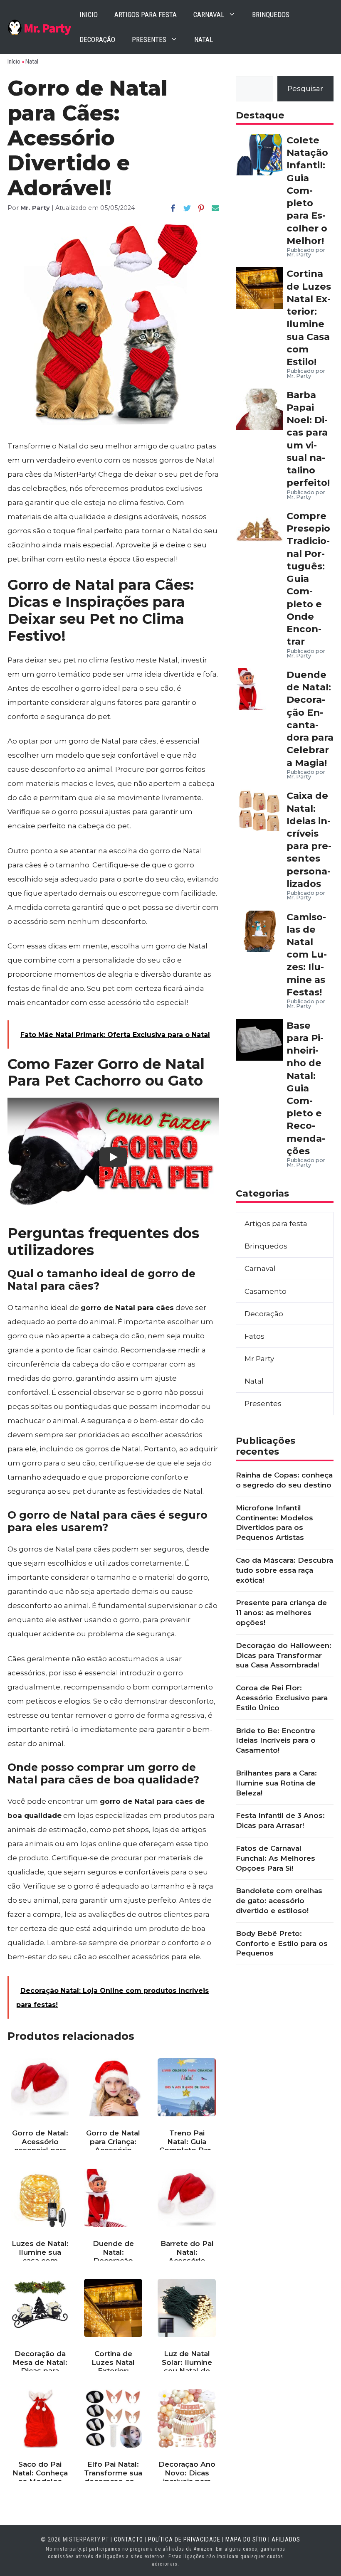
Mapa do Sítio (246, 2539)
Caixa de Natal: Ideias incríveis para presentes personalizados (309, 840)
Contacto (128, 2539)
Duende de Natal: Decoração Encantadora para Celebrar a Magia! (310, 719)
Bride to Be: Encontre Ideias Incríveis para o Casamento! (276, 1741)
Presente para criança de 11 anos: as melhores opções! (281, 1613)
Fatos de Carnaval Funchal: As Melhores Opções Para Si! (276, 1858)
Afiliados (286, 2539)
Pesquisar (305, 89)
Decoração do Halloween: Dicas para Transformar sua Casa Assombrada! (284, 1655)
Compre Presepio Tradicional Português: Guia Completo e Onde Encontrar (308, 579)
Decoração (97, 39)
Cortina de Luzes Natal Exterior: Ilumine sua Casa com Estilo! (309, 318)
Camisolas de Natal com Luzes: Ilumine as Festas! (307, 954)
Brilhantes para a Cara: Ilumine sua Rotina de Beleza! (276, 1783)
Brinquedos (271, 15)
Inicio (89, 15)
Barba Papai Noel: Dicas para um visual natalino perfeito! (308, 439)
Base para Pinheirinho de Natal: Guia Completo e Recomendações (306, 1088)
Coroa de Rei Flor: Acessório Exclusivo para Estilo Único (282, 1698)
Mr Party (259, 1359)
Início (14, 62)
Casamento (266, 1291)
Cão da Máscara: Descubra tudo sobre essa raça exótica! (284, 1570)
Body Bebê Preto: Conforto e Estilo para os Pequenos (282, 1943)
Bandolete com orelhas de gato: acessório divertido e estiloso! (279, 1901)
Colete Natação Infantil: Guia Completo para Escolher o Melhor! (307, 190)
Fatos (255, 1336)
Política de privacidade (184, 2539)
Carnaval (209, 15)
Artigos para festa (146, 15)
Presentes (149, 39)
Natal (204, 39)
